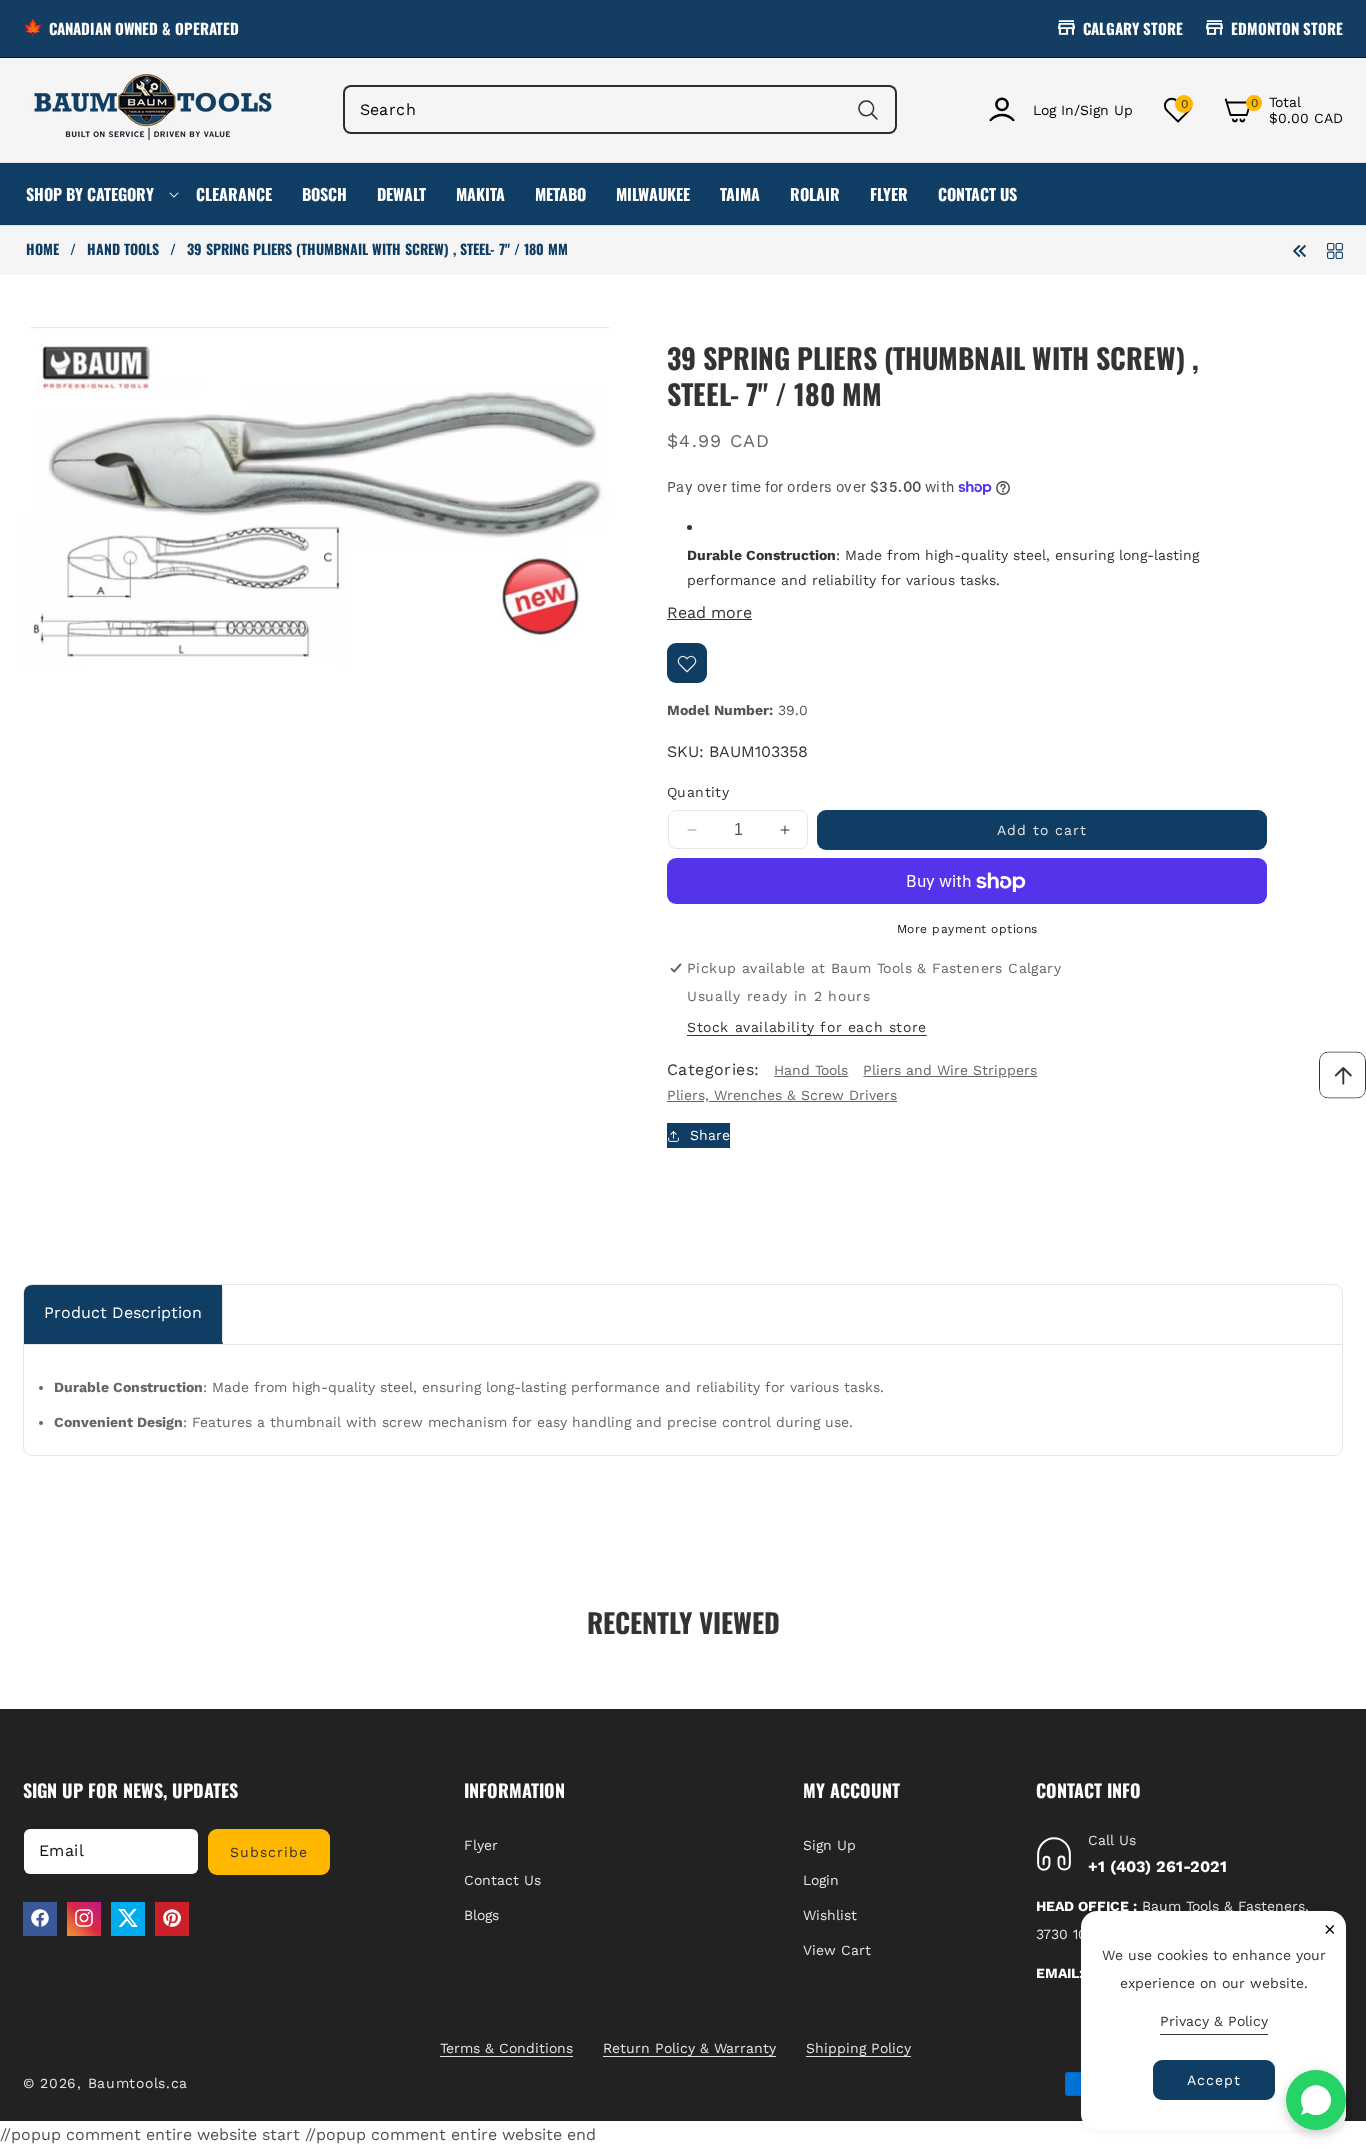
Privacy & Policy (1214, 2021)
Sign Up (829, 1844)
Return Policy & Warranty (689, 2048)
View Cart (837, 1950)
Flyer (481, 1844)
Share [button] (710, 1136)
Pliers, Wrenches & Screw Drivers (782, 1096)
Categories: (713, 1070)
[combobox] (620, 109)
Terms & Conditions (506, 2048)
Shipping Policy (858, 2048)
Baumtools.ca (138, 2083)
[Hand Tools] (1335, 249)
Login (821, 1879)
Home (42, 249)
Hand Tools (123, 249)
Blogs (481, 1914)
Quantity (698, 793)
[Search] (867, 109)
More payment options (967, 930)
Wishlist (830, 1914)
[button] (1283, 110)
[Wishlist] (687, 664)
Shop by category (90, 194)
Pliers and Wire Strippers (950, 1070)
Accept (1214, 2080)
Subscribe (269, 1851)
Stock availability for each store (807, 1027)
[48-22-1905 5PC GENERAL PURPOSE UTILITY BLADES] (1300, 249)
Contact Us (502, 1879)
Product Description (123, 1312)
